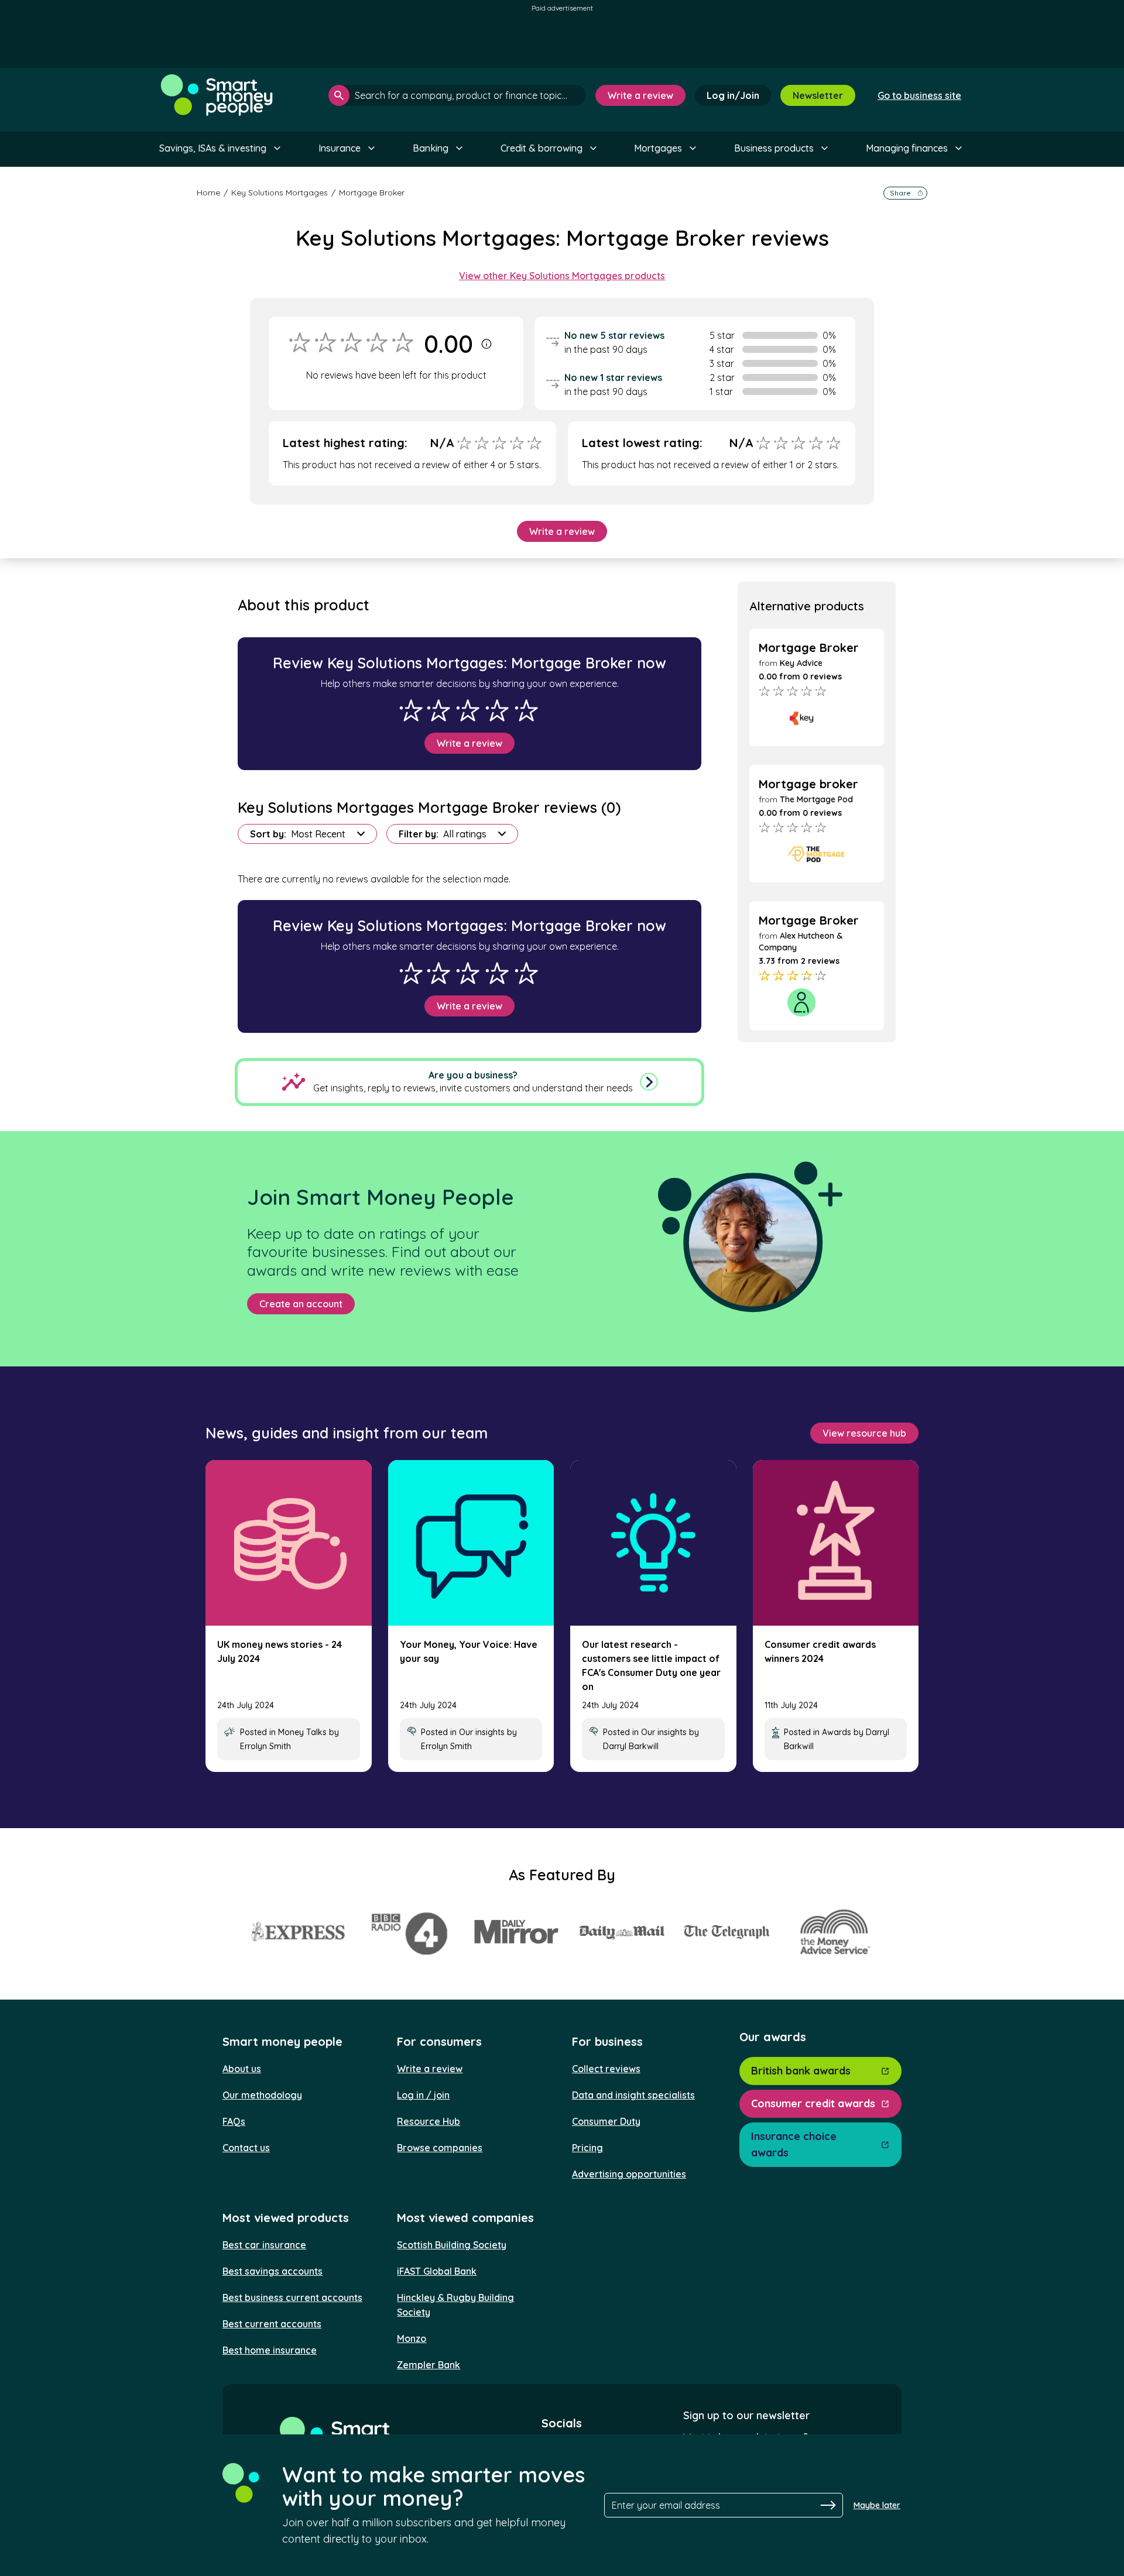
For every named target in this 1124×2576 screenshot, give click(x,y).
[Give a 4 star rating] (497, 710)
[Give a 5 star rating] (526, 710)
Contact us (246, 2148)
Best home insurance (270, 2350)
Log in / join (423, 2095)
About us (242, 2069)
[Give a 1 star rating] (411, 710)
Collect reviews (606, 2069)
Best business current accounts (292, 2297)
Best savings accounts (273, 2271)
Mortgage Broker (372, 193)
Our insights (482, 1732)
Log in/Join (733, 95)
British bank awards (801, 2071)
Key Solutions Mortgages (280, 193)
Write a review (640, 95)
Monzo (412, 2338)
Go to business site (919, 95)
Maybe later (877, 2505)
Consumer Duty (606, 2121)
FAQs (234, 2121)
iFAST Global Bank (437, 2271)
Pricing (587, 2148)
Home (208, 193)
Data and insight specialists (633, 2095)
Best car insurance (264, 2245)
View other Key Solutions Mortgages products (562, 276)
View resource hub (864, 1433)
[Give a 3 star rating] (468, 710)
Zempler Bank (429, 2365)
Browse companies (440, 2148)
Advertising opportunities (629, 2174)
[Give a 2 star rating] (438, 710)
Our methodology (262, 2095)
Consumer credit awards (813, 2103)
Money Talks (302, 1732)
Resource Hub (429, 2121)
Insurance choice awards (794, 2144)
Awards (837, 1732)
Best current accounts (272, 2324)
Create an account (301, 1304)
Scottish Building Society (452, 2245)
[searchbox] (457, 95)
